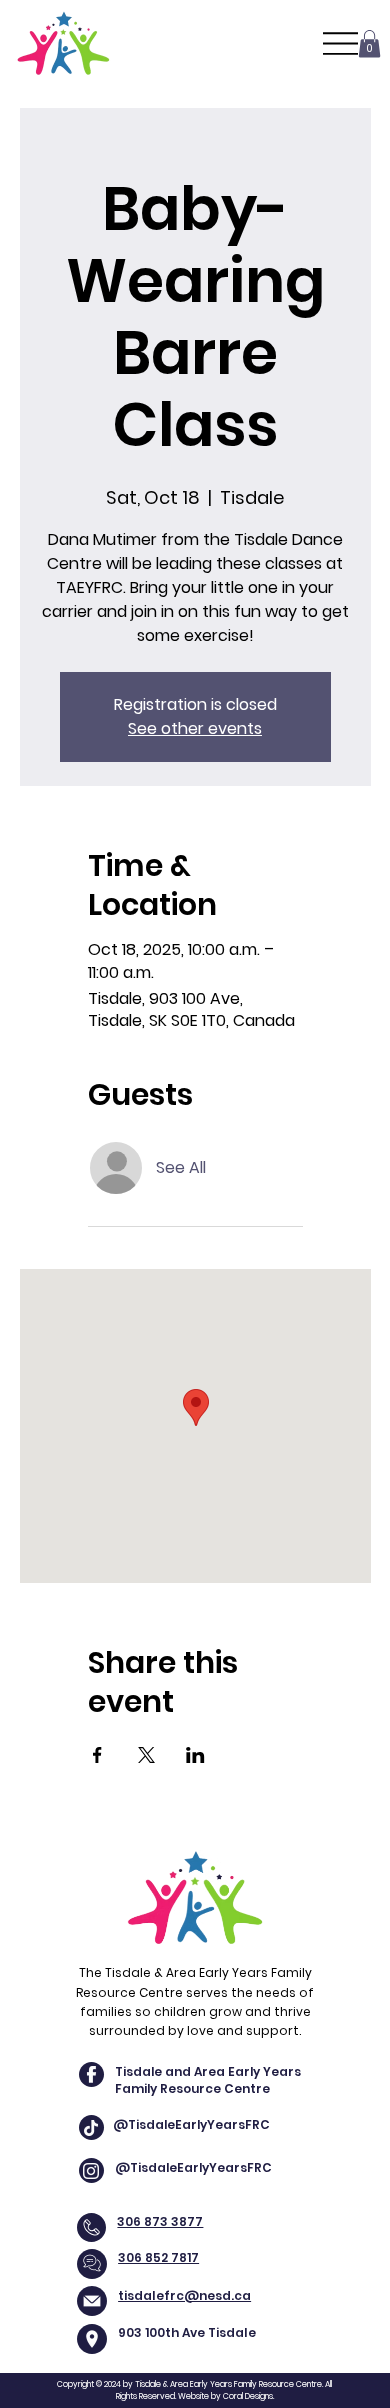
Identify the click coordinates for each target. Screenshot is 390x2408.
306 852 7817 (158, 2257)
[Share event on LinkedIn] (195, 1755)
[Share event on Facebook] (97, 1755)
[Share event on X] (146, 1755)
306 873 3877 (160, 2221)
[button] (369, 43)
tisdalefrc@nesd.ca (184, 2295)
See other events (195, 728)
